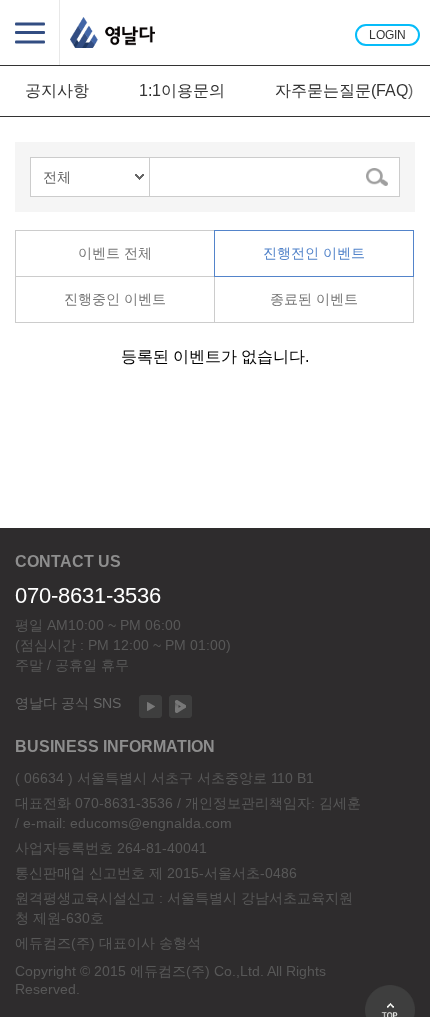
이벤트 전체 (115, 253)
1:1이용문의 (182, 90)
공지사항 (57, 90)
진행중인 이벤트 (115, 299)
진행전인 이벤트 (314, 253)
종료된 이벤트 (314, 299)
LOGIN (387, 35)
